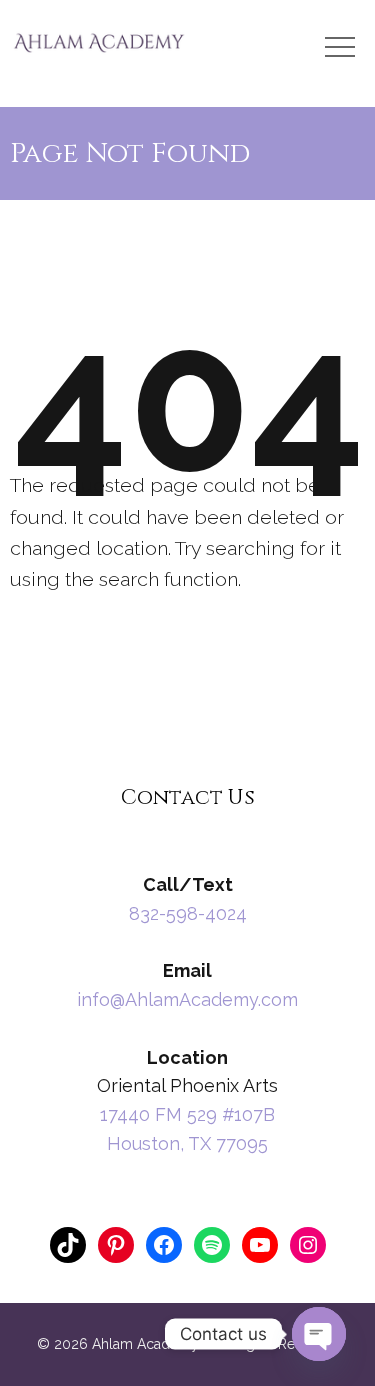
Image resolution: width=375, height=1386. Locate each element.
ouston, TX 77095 (194, 1143)
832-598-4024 (188, 913)
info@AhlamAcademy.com (187, 999)
